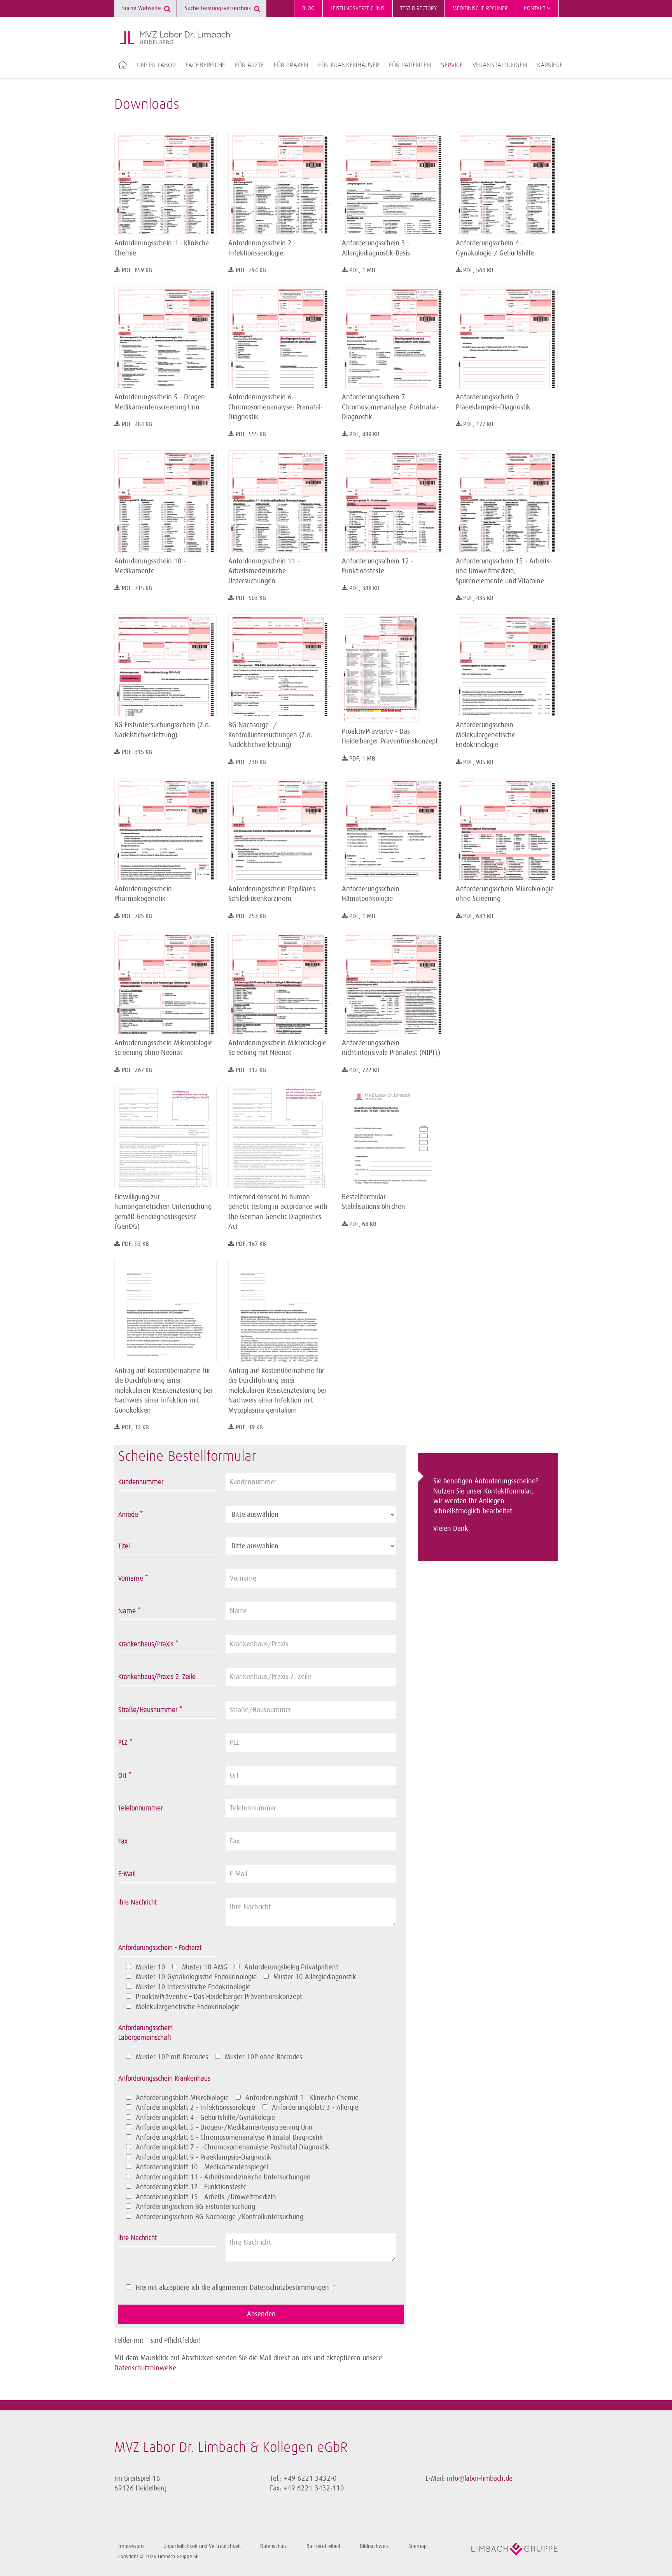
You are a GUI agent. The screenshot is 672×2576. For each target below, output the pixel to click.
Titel (124, 1546)
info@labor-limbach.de (480, 2478)
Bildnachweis (374, 2546)
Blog (308, 8)
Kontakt (535, 8)
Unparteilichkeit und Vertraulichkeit (202, 2546)
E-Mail (127, 1874)
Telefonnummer (140, 1808)
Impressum (131, 2546)
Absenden (261, 2314)
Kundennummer (141, 1482)
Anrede (130, 1515)
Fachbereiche (205, 65)
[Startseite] (175, 38)
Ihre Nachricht (137, 1903)
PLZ (125, 1743)
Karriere (550, 65)
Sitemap (417, 2546)
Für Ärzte (249, 65)
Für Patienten (410, 65)
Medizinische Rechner (480, 8)
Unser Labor (156, 65)
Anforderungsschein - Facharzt (160, 1948)
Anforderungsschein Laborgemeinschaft (145, 2033)
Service (452, 65)
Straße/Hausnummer (150, 1710)
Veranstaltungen (500, 65)
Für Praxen (291, 65)
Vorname (133, 1579)
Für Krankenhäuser (349, 65)
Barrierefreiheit (323, 2546)
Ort (125, 1776)
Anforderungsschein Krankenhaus (164, 2079)
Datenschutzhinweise (145, 2368)
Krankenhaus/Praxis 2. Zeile (157, 1677)
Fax (123, 1841)
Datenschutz (274, 2546)
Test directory (418, 8)
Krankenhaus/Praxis (148, 1644)
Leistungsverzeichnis (358, 8)
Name (129, 1611)
